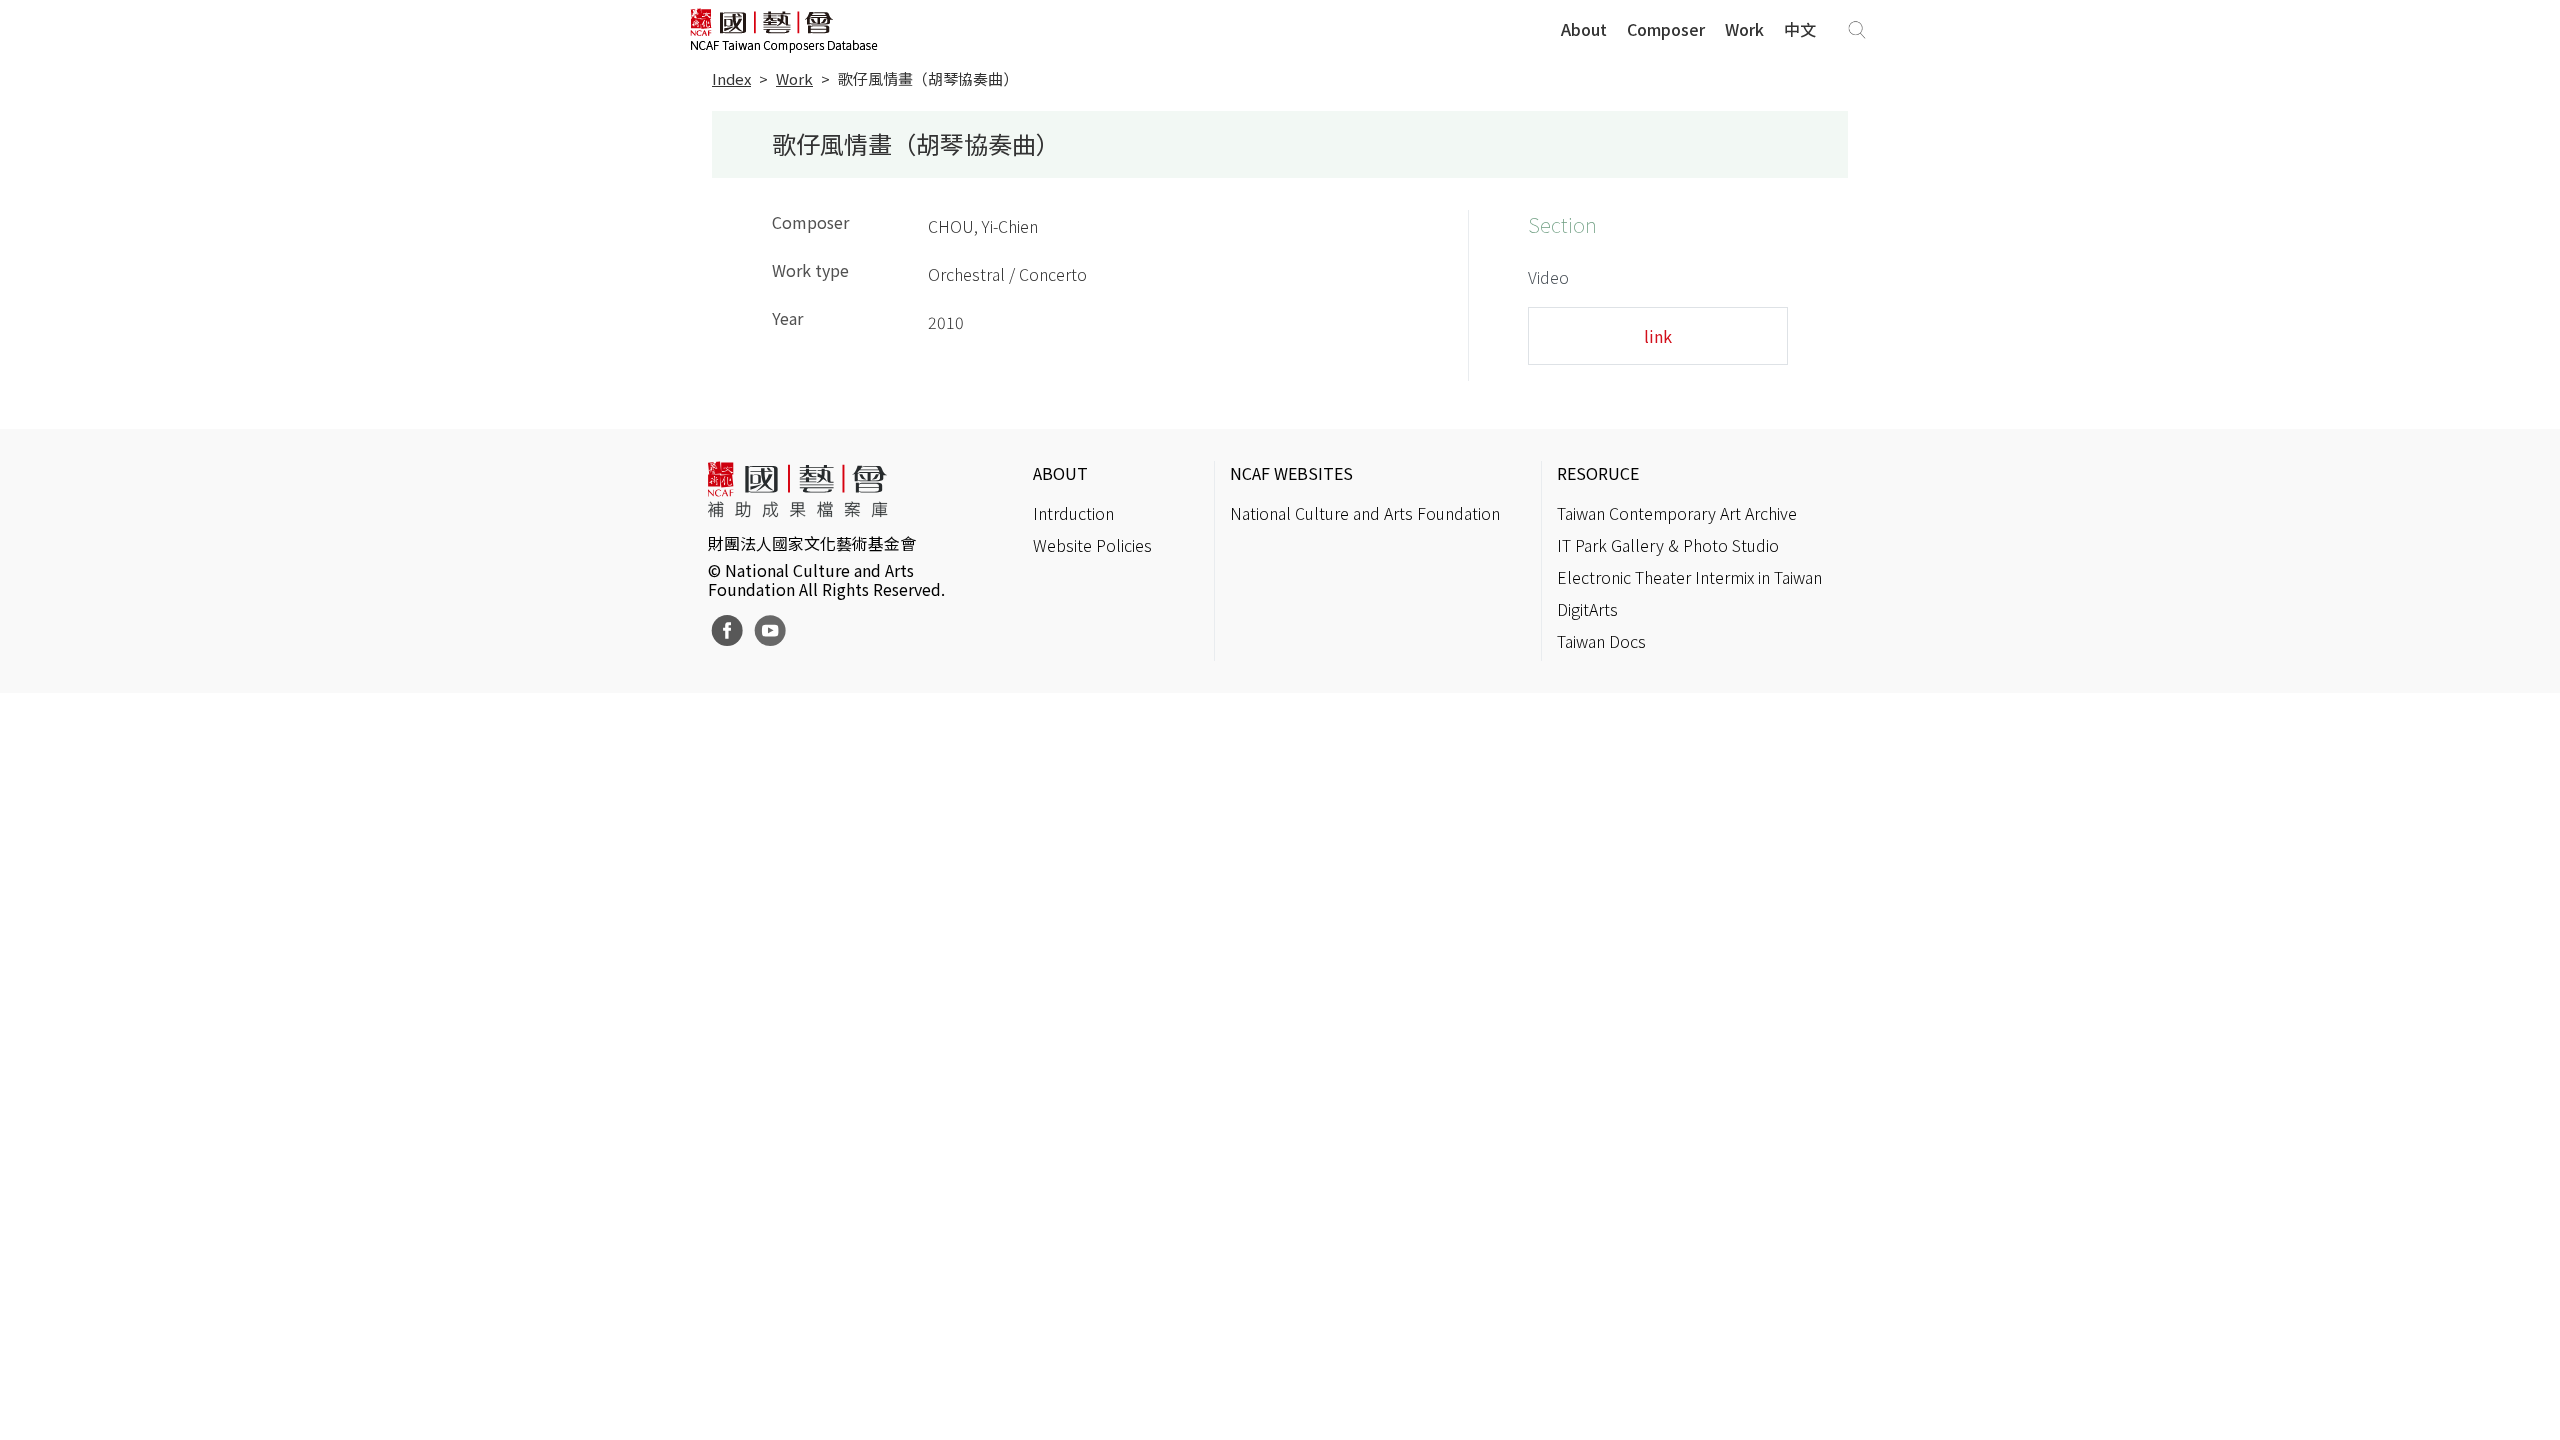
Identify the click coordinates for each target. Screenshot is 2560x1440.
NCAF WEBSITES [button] (1291, 473)
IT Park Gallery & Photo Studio (1668, 545)
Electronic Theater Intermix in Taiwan (1689, 577)
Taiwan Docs (1601, 641)
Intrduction (1073, 513)
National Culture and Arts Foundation (1365, 513)
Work (1744, 29)
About (1584, 29)
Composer (1666, 29)
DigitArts (1587, 609)
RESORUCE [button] (1598, 473)
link (1658, 336)
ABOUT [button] (1060, 473)
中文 (1800, 29)
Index (731, 78)
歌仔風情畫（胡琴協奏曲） (928, 78)
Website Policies (1092, 545)
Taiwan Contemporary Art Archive (1677, 513)
